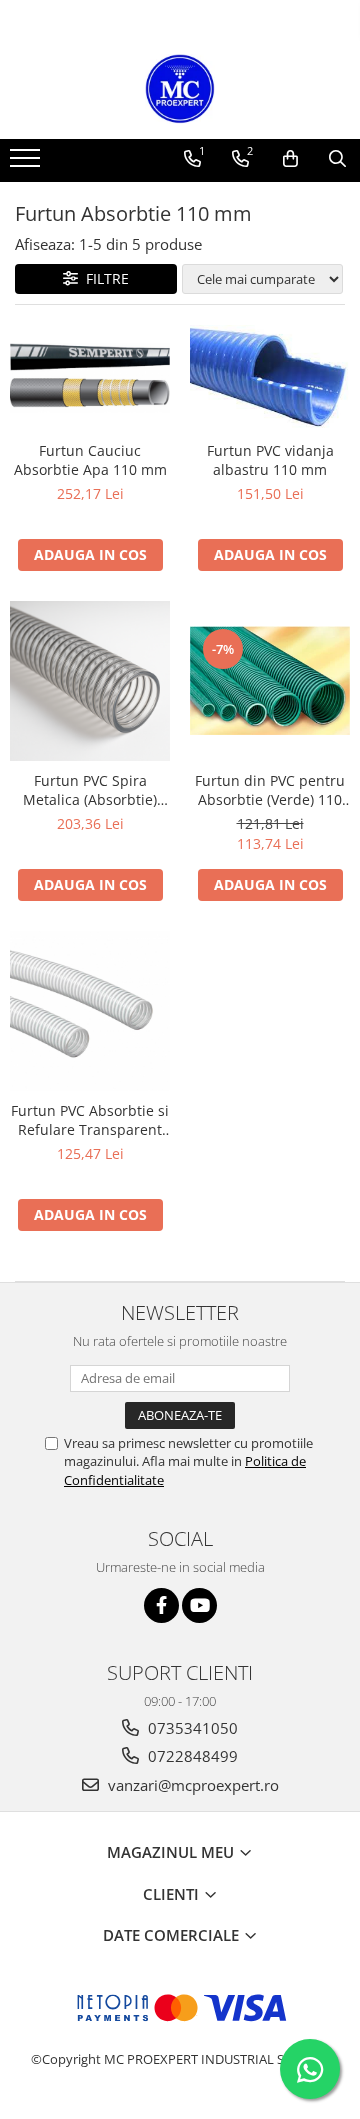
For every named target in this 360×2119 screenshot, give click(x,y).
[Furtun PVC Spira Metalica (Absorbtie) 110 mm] (90, 681)
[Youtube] (199, 1605)
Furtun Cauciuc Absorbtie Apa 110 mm (90, 460)
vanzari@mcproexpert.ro (191, 1785)
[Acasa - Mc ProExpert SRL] (180, 89)
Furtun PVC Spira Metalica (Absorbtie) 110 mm (90, 790)
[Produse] (27, 164)
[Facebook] (161, 1605)
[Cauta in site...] (337, 159)
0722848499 (191, 1756)
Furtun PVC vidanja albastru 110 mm (270, 460)
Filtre (103, 278)
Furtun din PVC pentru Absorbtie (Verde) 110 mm (270, 790)
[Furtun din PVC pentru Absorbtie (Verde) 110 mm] (270, 680)
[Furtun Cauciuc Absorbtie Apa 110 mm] (90, 378)
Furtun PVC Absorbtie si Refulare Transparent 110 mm (90, 1120)
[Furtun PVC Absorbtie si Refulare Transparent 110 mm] (90, 1011)
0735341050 (191, 1728)
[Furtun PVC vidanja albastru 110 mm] (270, 378)
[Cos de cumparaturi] (290, 159)
